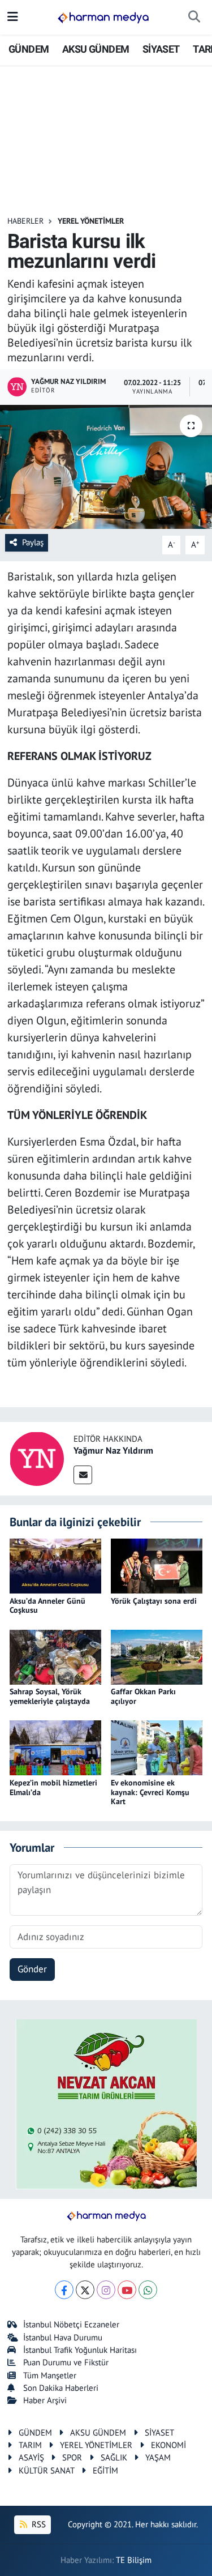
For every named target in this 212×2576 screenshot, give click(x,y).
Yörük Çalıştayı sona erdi (154, 1601)
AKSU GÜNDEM (96, 49)
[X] (85, 2290)
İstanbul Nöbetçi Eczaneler (71, 2324)
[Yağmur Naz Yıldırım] (37, 1458)
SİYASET (161, 49)
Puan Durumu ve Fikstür (66, 2362)
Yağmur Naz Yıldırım (113, 1450)
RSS (38, 2524)
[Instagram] (106, 2290)
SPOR (72, 2457)
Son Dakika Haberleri (61, 2388)
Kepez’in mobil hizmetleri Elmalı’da (53, 1787)
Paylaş (33, 542)
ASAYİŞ (31, 2457)
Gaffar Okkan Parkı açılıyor (143, 1696)
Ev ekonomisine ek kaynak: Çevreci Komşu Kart (150, 1792)
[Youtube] (127, 2290)
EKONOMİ (168, 2445)
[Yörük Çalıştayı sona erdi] (157, 1565)
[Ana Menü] (13, 17)
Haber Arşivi (45, 2400)
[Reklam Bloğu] (106, 2103)
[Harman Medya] (103, 18)
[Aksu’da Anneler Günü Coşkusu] (55, 1565)
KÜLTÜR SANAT (47, 2470)
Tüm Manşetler (50, 2375)
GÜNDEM (29, 49)
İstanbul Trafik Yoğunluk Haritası (80, 2350)
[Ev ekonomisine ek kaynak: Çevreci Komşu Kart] (157, 1747)
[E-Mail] (83, 1475)
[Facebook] (64, 2290)
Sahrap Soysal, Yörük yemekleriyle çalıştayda (50, 1696)
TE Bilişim (134, 2560)
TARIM (30, 2445)
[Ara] (194, 18)
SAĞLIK (114, 2457)
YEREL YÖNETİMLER (91, 221)
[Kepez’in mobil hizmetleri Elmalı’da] (55, 1747)
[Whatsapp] (148, 2290)
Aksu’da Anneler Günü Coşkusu (47, 1606)
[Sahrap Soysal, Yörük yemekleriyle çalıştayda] (55, 1656)
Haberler (25, 221)
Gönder (32, 1969)
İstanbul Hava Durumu (63, 2337)
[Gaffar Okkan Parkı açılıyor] (157, 1656)
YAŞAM (158, 2457)
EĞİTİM (105, 2470)
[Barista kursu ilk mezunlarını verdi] (106, 467)
